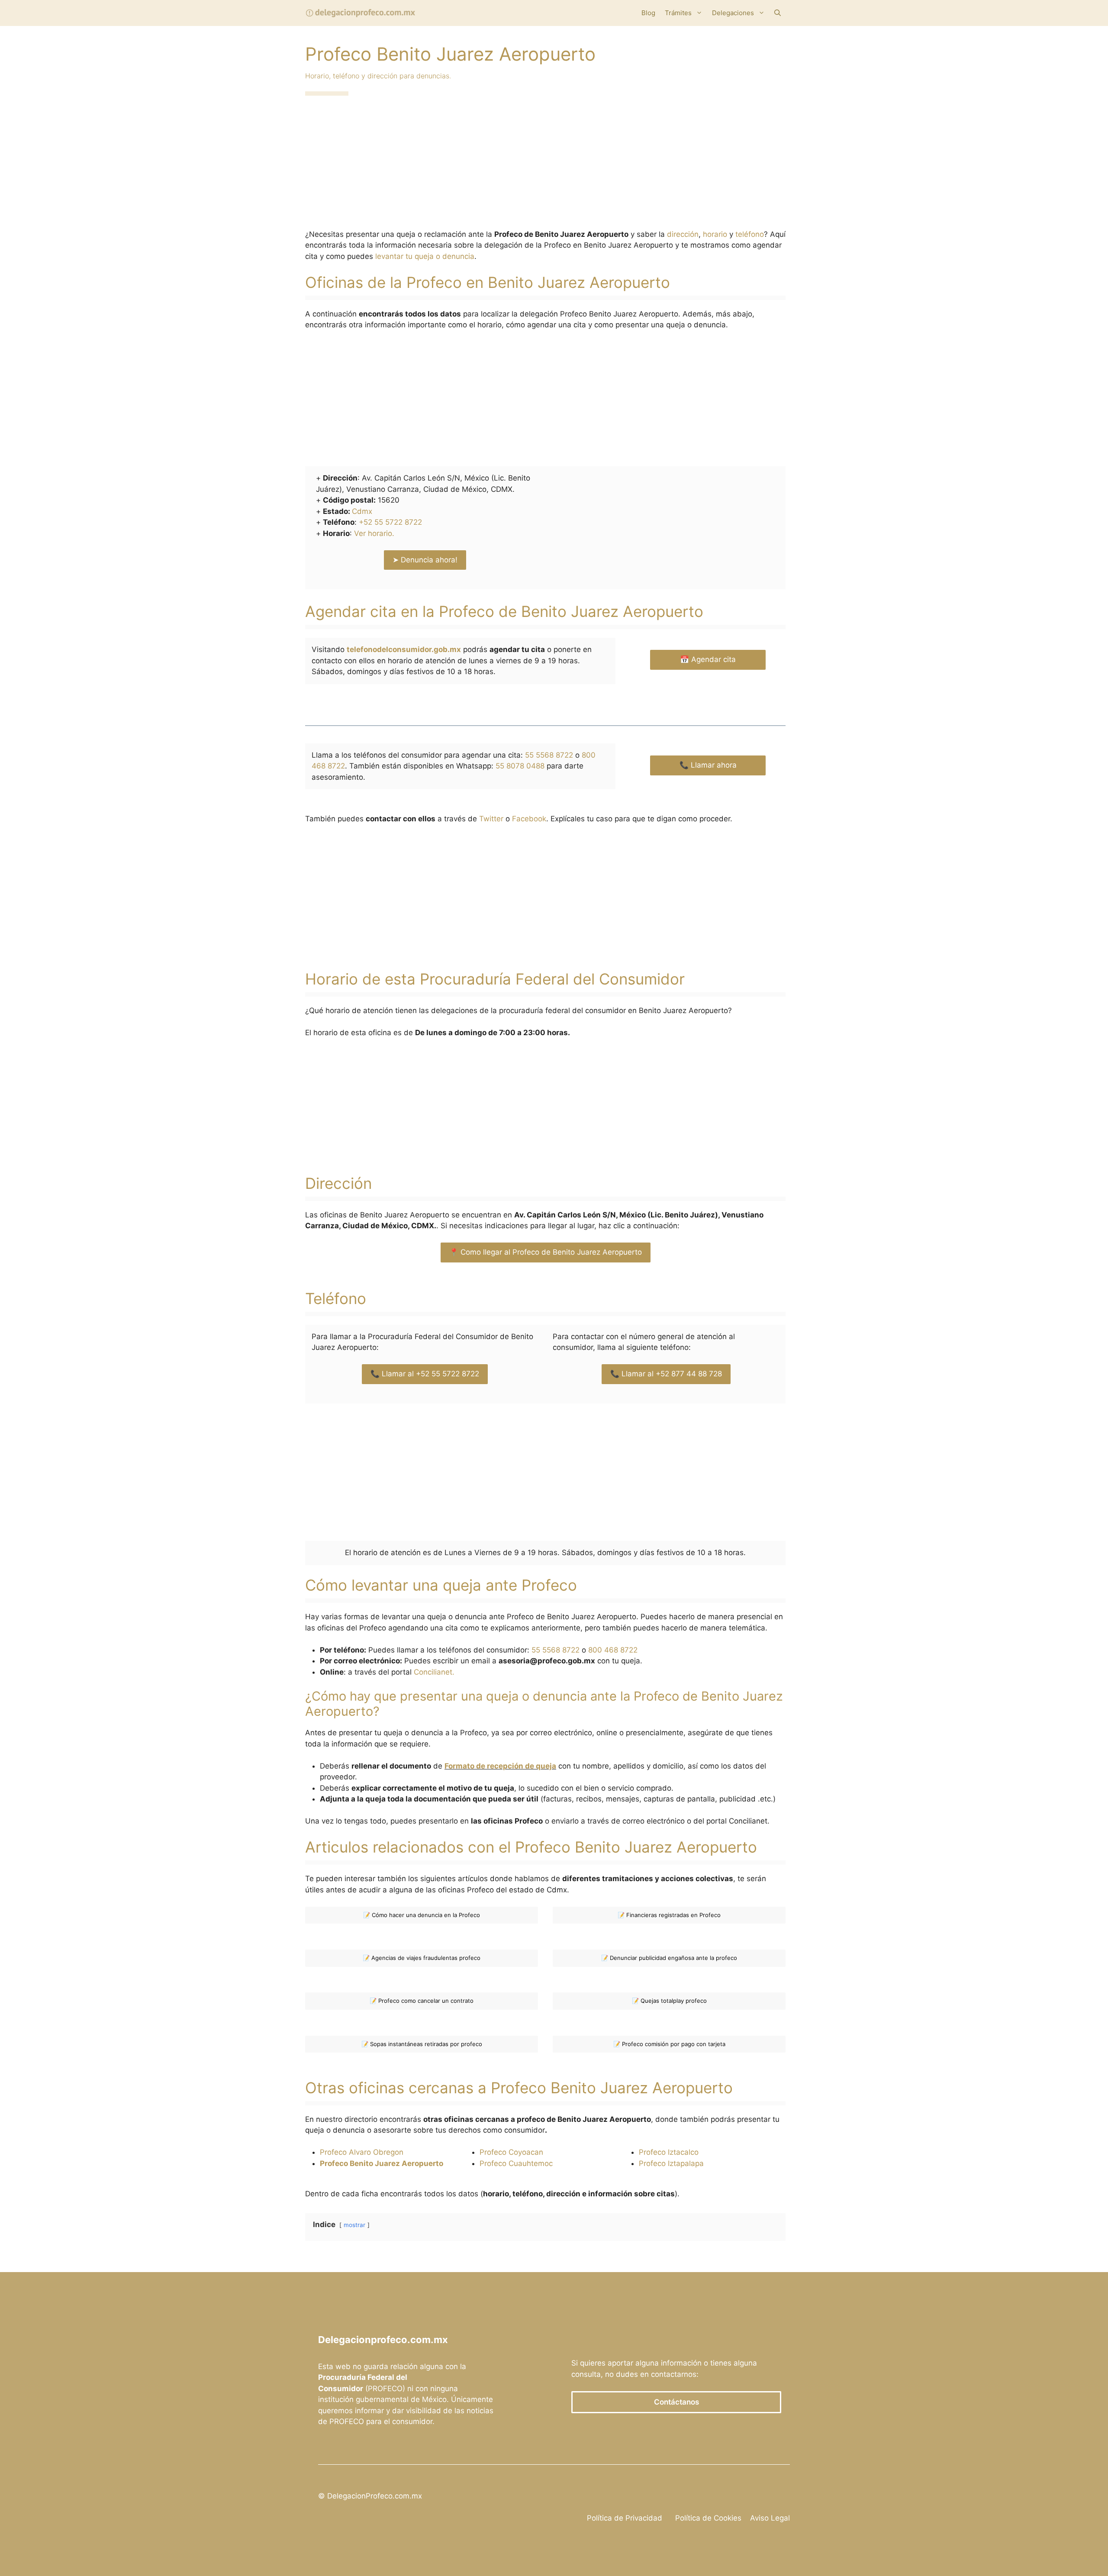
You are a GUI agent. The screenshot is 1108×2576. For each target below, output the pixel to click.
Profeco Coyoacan (511, 2152)
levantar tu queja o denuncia (425, 256)
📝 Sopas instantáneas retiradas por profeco (422, 2044)
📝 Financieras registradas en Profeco (669, 1915)
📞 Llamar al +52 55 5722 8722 (425, 1374)
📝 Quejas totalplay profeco (669, 2001)
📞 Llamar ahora (708, 765)
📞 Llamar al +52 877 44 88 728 (666, 1374)
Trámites (678, 13)
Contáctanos (676, 2402)
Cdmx (362, 511)
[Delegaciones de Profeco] (361, 13)
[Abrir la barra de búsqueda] (778, 13)
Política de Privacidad (625, 2518)
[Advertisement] (545, 165)
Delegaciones (733, 13)
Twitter (491, 819)
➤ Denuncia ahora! (425, 560)
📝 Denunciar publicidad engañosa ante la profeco (669, 1958)
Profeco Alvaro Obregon (362, 2152)
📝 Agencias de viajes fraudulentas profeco (422, 1958)
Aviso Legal (770, 2518)
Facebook (529, 819)
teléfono (750, 234)
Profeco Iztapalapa (671, 2163)
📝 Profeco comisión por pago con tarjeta (669, 2044)
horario (715, 234)
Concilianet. (434, 1672)
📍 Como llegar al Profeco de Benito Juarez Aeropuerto (546, 1252)
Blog (648, 13)
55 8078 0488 (520, 766)
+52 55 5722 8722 (390, 522)
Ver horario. (374, 533)
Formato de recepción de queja (500, 1766)
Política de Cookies (708, 2518)
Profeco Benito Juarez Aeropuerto (382, 2163)
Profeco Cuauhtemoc (516, 2163)
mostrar (354, 2225)
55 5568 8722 (549, 755)
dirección (683, 234)
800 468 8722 (613, 1650)
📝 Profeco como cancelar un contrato (422, 2001)
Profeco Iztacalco (669, 2152)
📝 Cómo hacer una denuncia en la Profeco (422, 1915)
